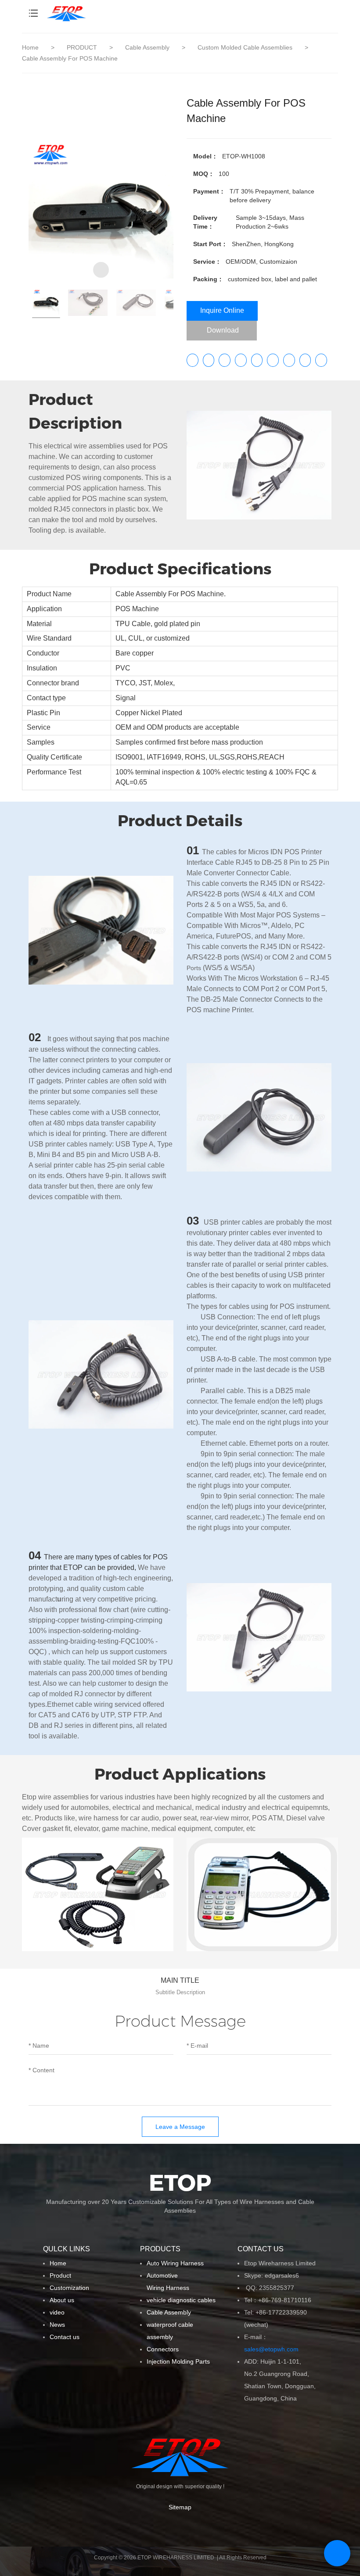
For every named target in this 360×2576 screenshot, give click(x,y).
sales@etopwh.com (273, 2349)
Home (30, 47)
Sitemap (180, 2507)
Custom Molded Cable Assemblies (246, 47)
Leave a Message (180, 2127)
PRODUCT (83, 47)
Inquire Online (222, 310)
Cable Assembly (148, 47)
